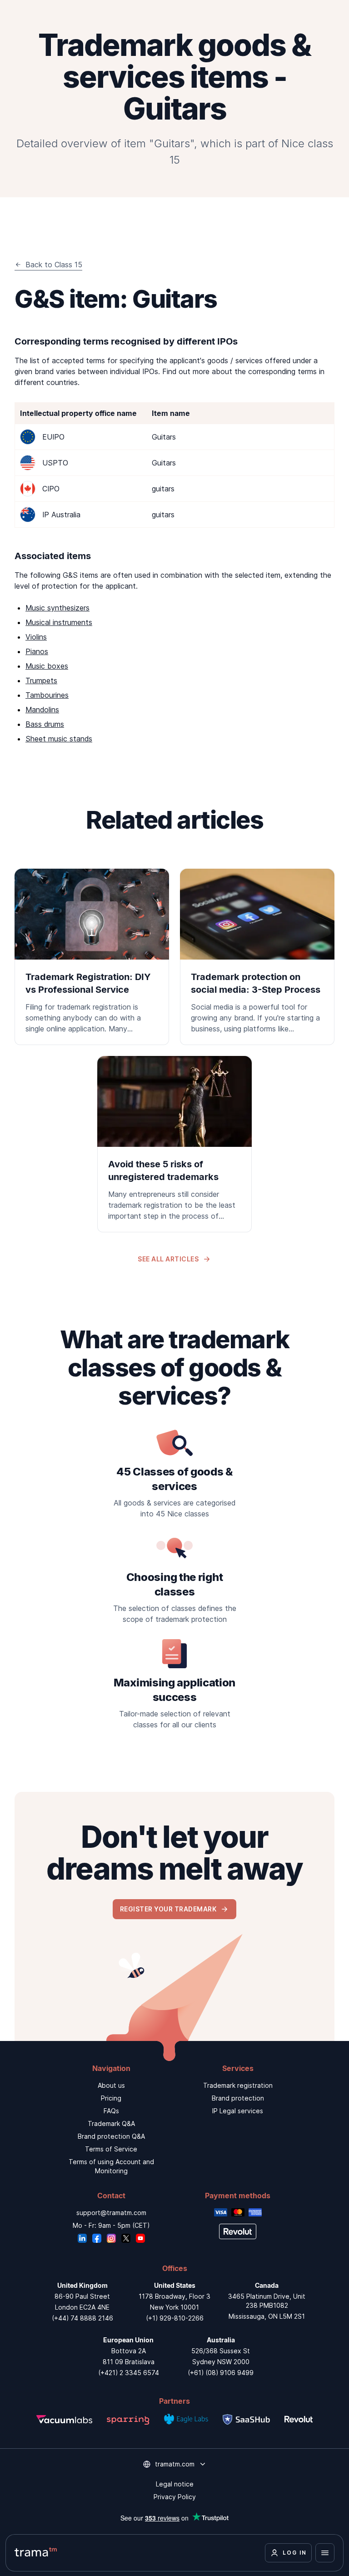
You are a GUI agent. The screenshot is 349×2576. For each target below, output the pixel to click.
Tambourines (47, 695)
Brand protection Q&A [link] (111, 2136)
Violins (36, 637)
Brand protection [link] (238, 2098)
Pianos (37, 651)
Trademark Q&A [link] (111, 2123)
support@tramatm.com (111, 2213)
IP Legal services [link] (238, 2111)
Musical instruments (59, 622)
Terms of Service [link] (111, 2149)
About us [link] (111, 2085)
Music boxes (47, 666)
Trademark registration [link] (238, 2085)
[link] (92, 957)
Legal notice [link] (175, 2484)
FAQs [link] (111, 2111)
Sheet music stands (59, 739)
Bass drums (45, 724)
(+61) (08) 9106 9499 (221, 2373)
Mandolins (42, 710)
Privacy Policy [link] (175, 2497)
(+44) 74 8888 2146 (82, 2318)
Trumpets (41, 680)
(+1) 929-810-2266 (175, 2318)
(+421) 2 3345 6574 (129, 2373)
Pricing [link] (111, 2098)
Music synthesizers (57, 608)
